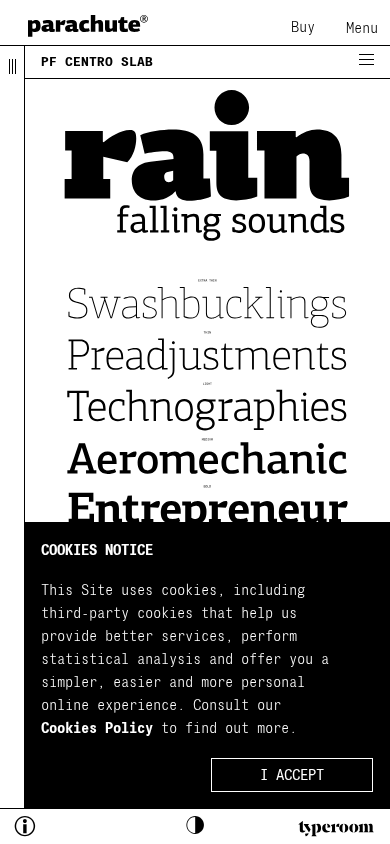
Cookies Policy (97, 728)
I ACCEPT (292, 775)
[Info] (59, 829)
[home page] (88, 25)
